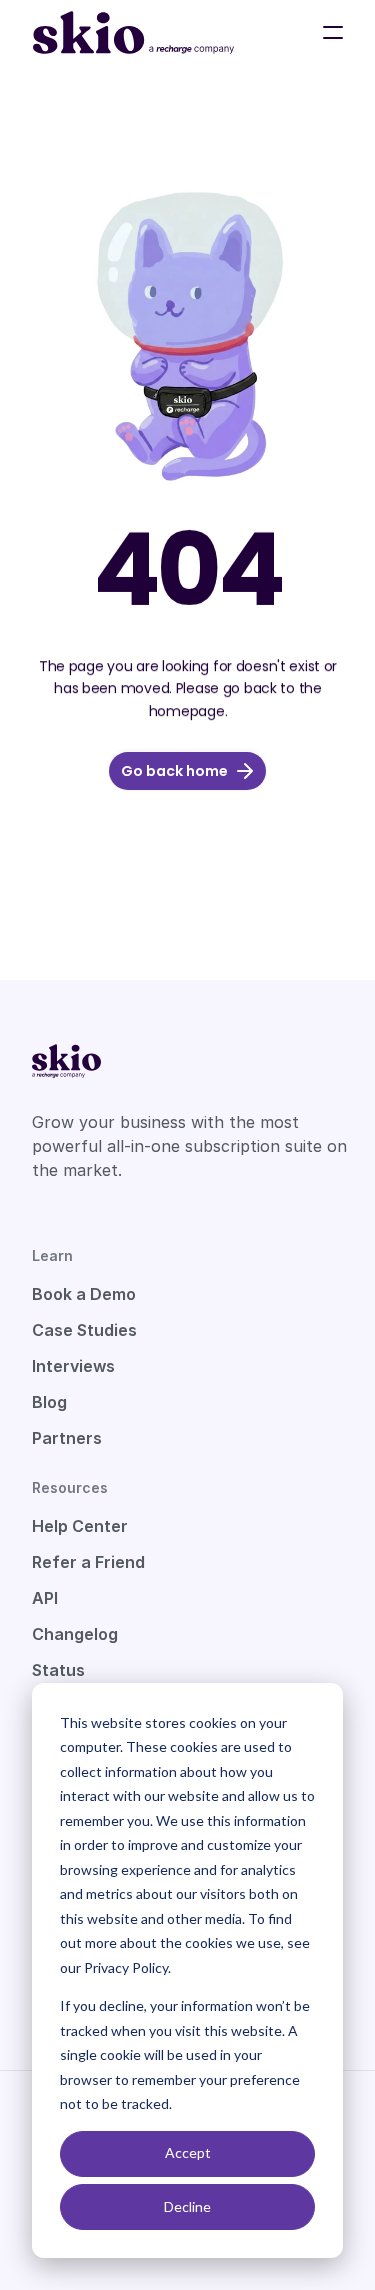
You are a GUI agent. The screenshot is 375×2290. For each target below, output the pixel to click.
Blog (49, 1402)
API (45, 1598)
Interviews (73, 1366)
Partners (67, 1438)
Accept (188, 2152)
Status (58, 1670)
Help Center (80, 1526)
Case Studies (84, 1330)
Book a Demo (84, 1294)
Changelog (75, 1634)
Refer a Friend (88, 1562)
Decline (187, 2206)
